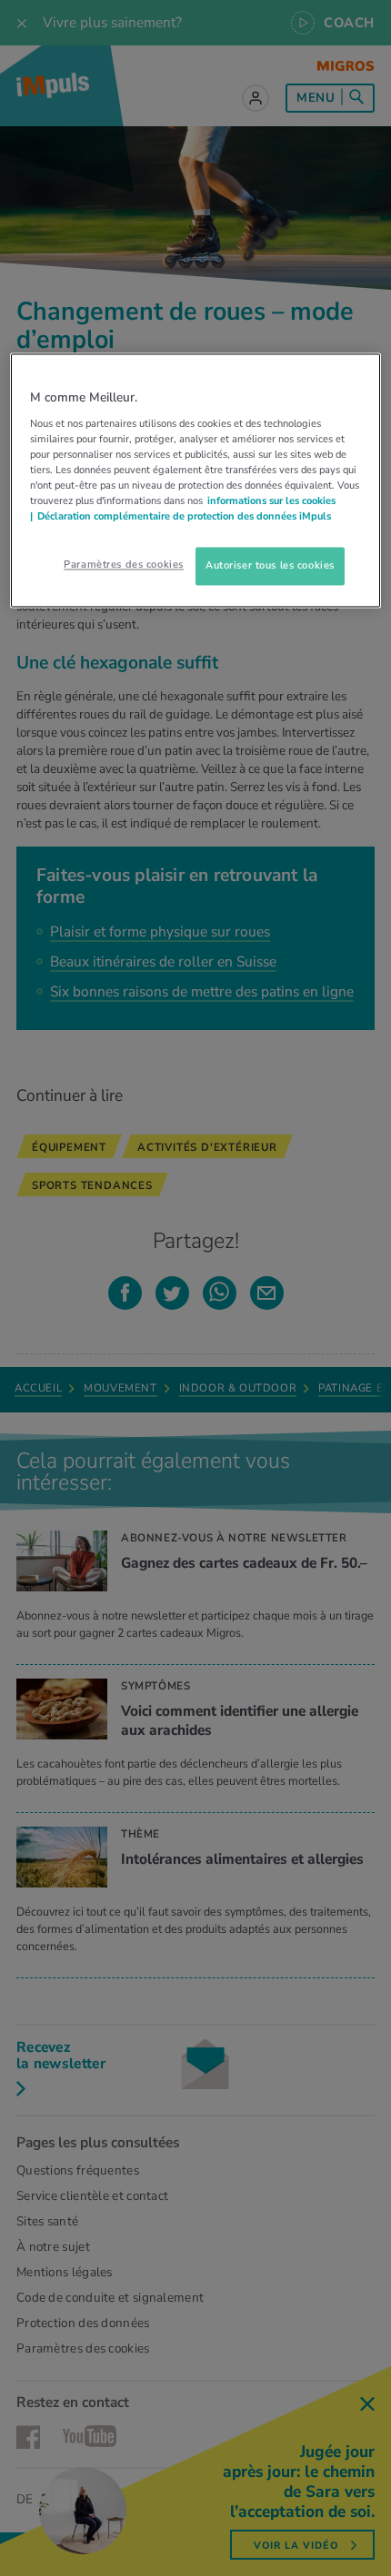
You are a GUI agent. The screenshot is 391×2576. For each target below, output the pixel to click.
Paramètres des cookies (124, 565)
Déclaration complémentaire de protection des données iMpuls (184, 517)
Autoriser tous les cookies (270, 566)
